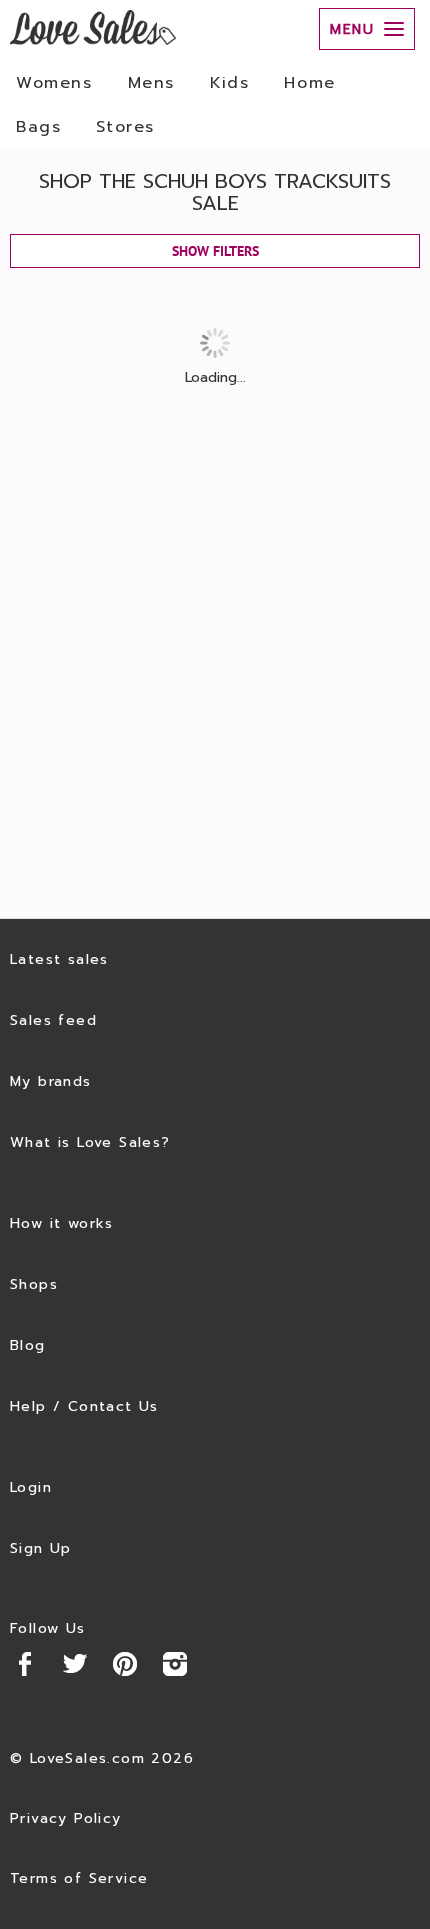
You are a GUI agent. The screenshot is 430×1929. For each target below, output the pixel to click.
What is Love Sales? (90, 1142)
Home (309, 83)
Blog (28, 1345)
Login (31, 1487)
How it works (62, 1223)
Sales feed (53, 1020)
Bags (38, 127)
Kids (229, 83)
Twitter (75, 1664)
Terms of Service (79, 1878)
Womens (54, 83)
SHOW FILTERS (215, 251)
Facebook (25, 1664)
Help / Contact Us (84, 1406)
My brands (51, 1081)
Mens (151, 83)
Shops (34, 1284)
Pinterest (125, 1664)
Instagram (175, 1664)
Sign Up (41, 1548)
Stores (125, 127)
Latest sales (59, 959)
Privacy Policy (66, 1818)
